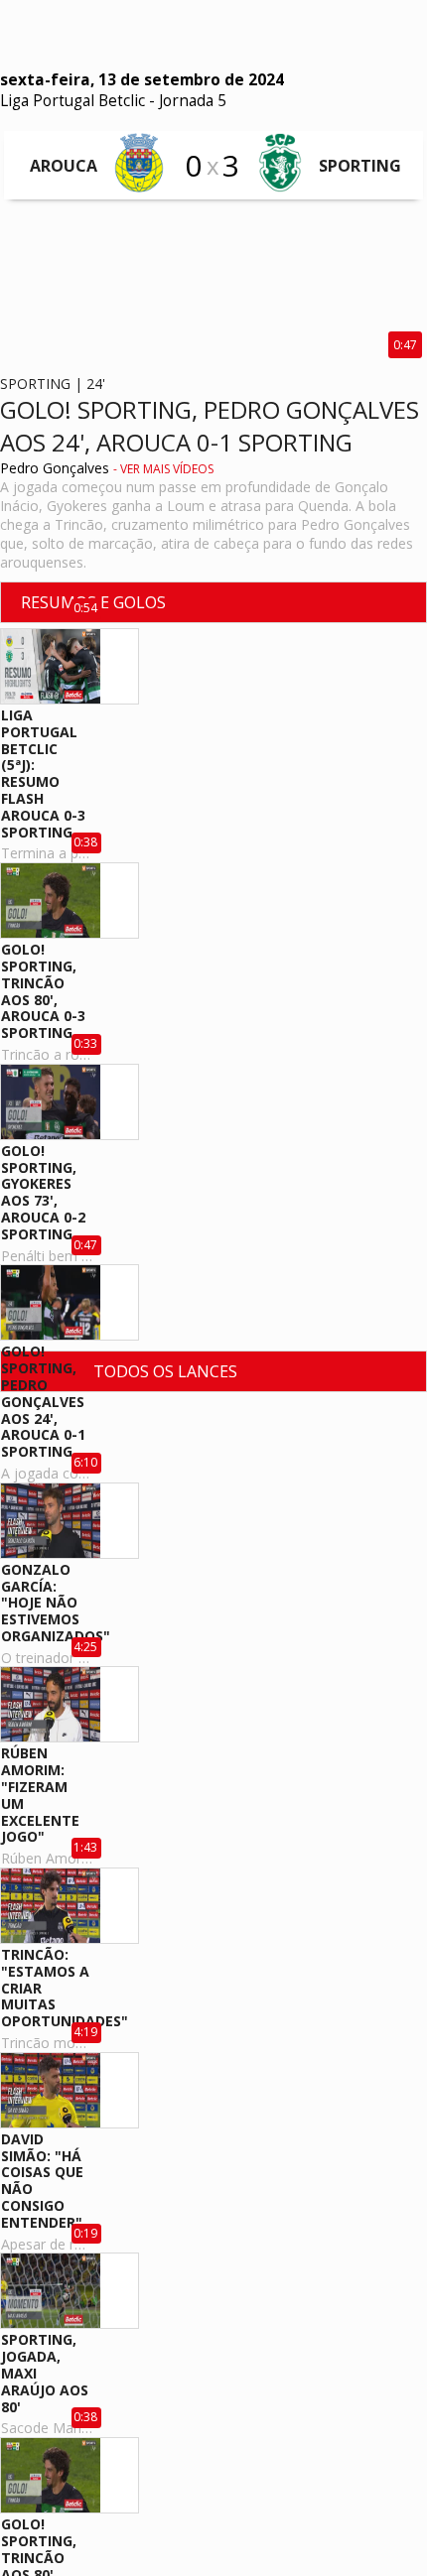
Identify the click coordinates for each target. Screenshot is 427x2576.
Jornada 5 (193, 101)
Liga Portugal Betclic (72, 101)
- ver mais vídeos (163, 469)
